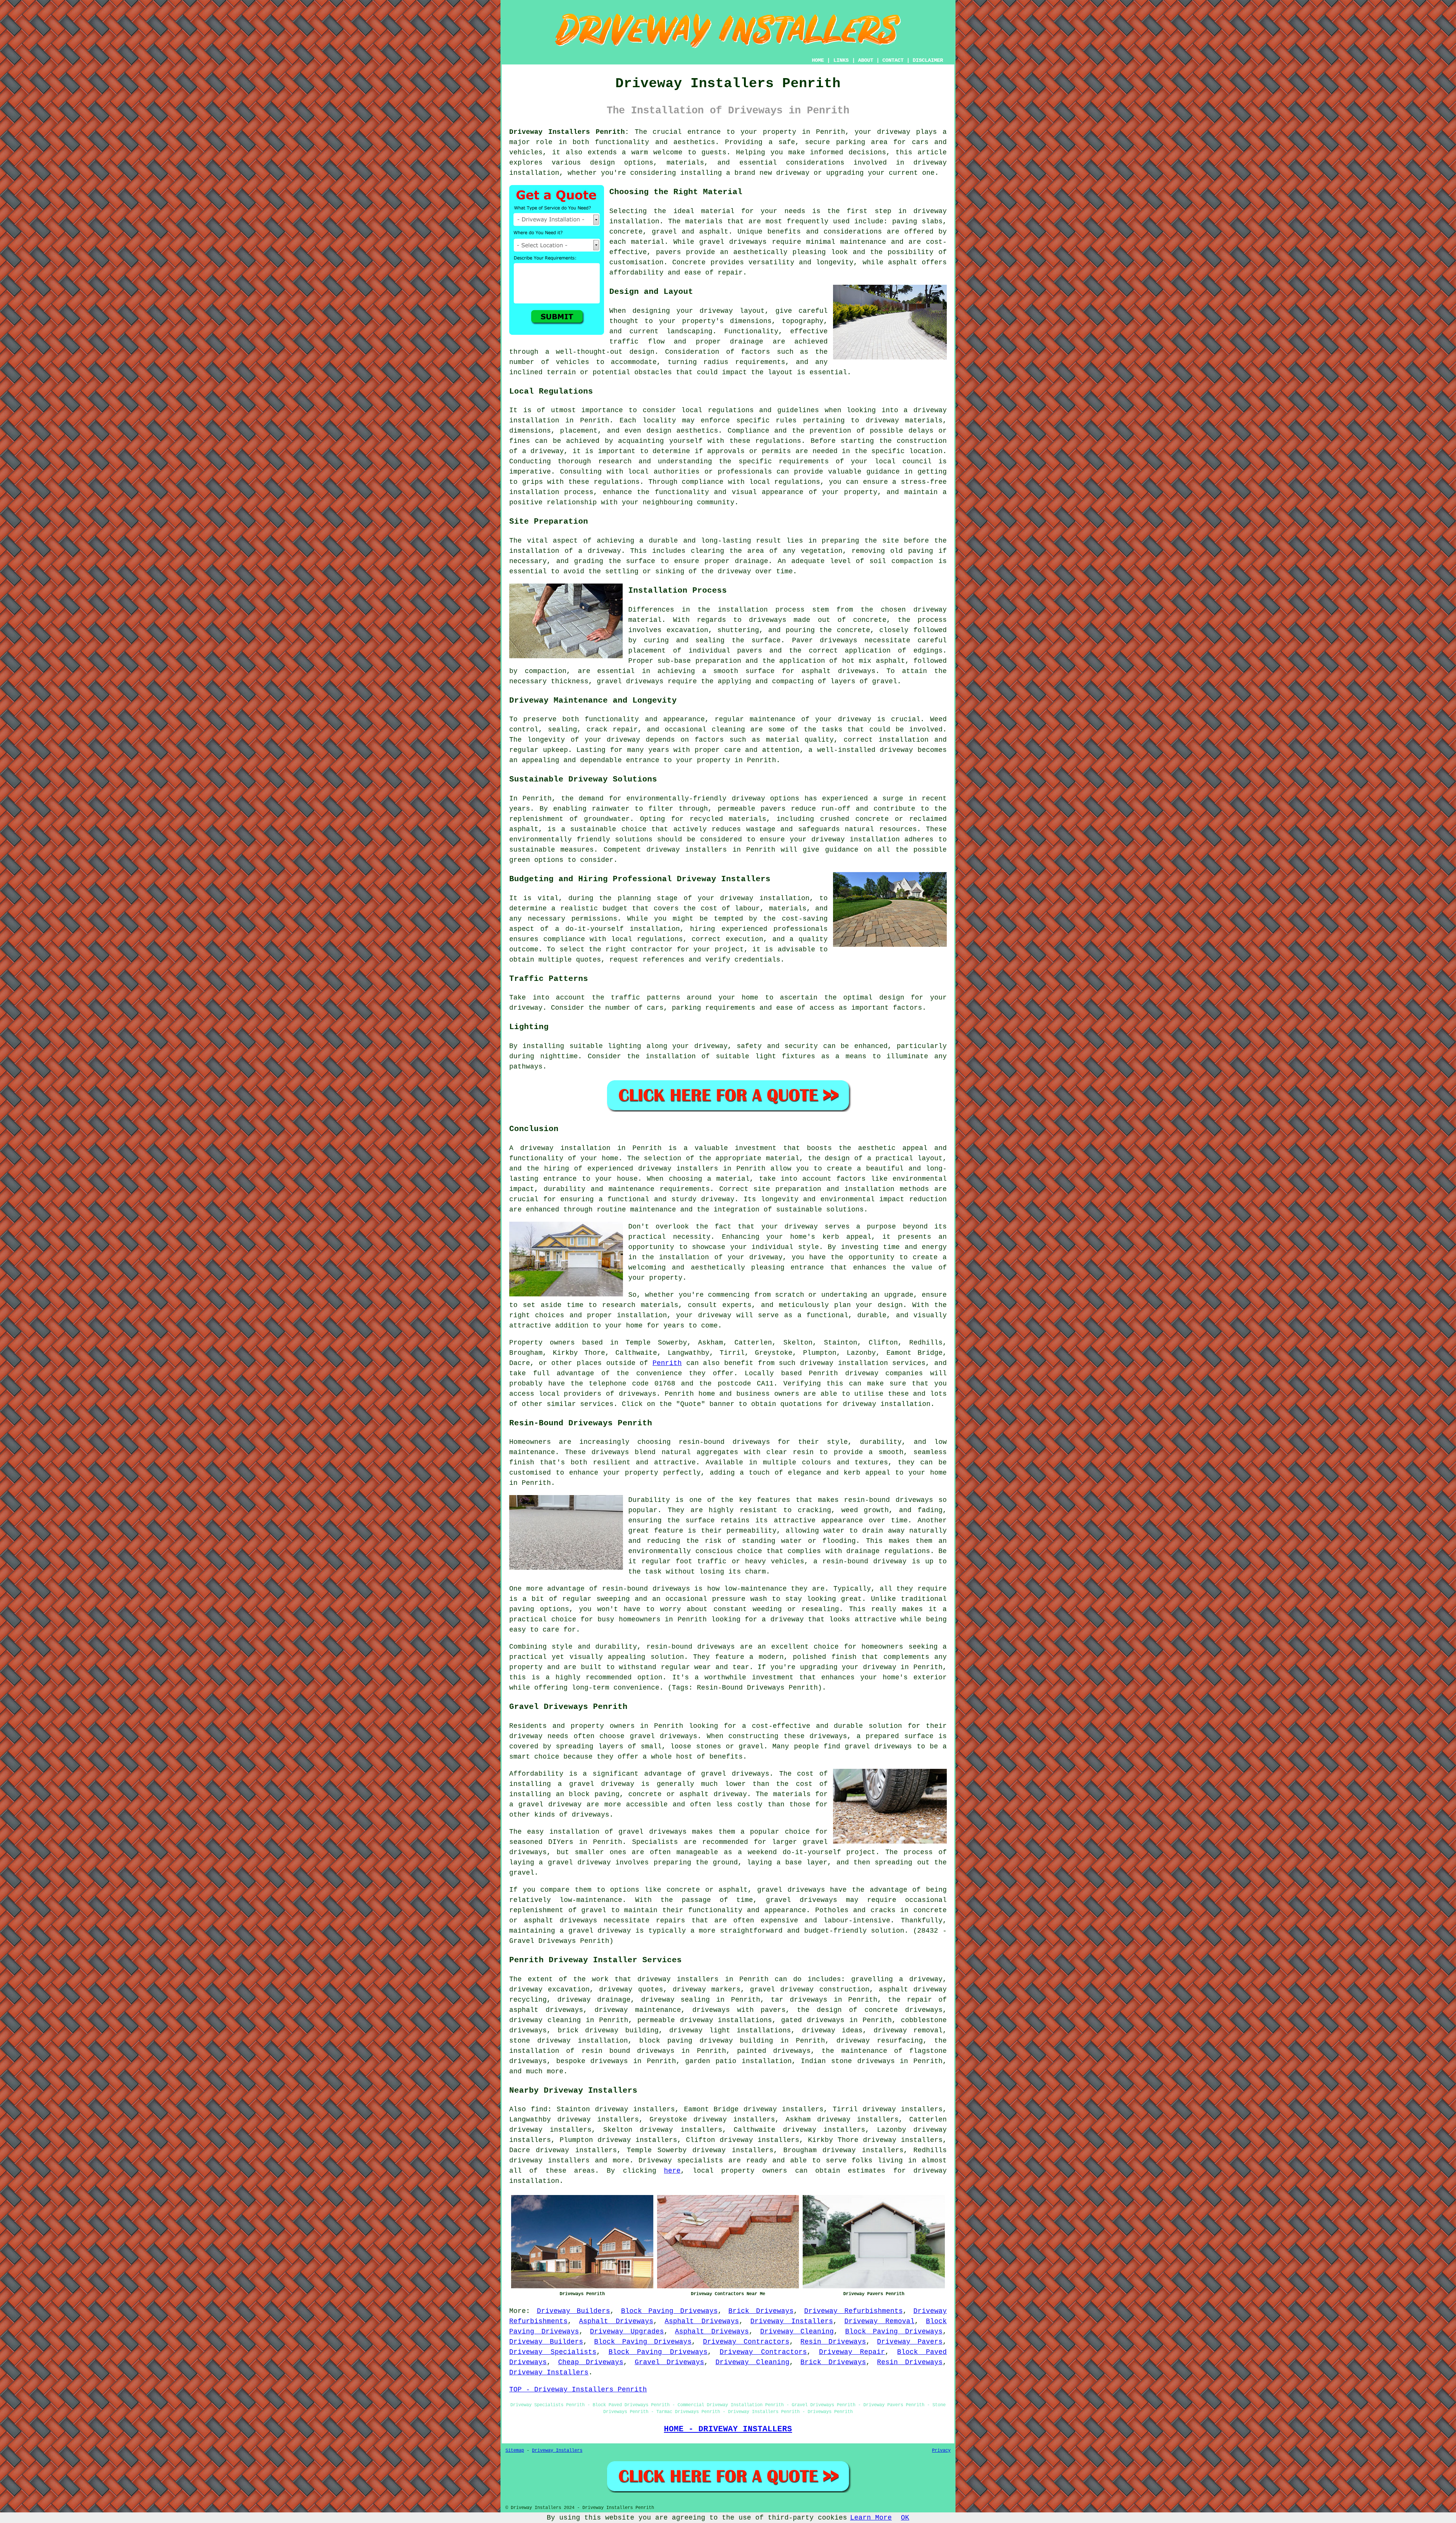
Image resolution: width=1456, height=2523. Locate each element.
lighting (624, 1046)
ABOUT (866, 60)
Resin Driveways (833, 2342)
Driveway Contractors (746, 2342)
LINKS (841, 60)
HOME (818, 60)
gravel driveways (733, 242)
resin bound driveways (628, 2051)
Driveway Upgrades (627, 2332)
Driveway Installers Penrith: (569, 132)
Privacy (941, 2451)
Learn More (871, 2518)
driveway (715, 1315)
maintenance (773, 719)
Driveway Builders (574, 2311)
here (672, 2171)
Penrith (667, 1363)
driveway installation (856, 839)
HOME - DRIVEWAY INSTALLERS (728, 2429)
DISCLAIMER (928, 60)
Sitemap (515, 2451)
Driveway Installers (792, 2321)
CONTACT (893, 60)
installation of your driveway (721, 1257)
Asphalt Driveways (616, 2321)
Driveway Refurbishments (854, 2311)
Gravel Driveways (670, 2362)
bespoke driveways (592, 2061)
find (539, 2109)
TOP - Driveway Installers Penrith (578, 2390)
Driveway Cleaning (797, 2332)
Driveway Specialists (553, 2352)
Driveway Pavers (910, 2342)
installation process (761, 610)
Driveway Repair (852, 2352)
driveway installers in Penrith (702, 1169)
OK (905, 2518)
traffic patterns (646, 998)
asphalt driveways (839, 671)
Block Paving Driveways (669, 2311)
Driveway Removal (879, 2321)
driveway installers (687, 850)
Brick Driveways (761, 2311)
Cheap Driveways (591, 2362)
